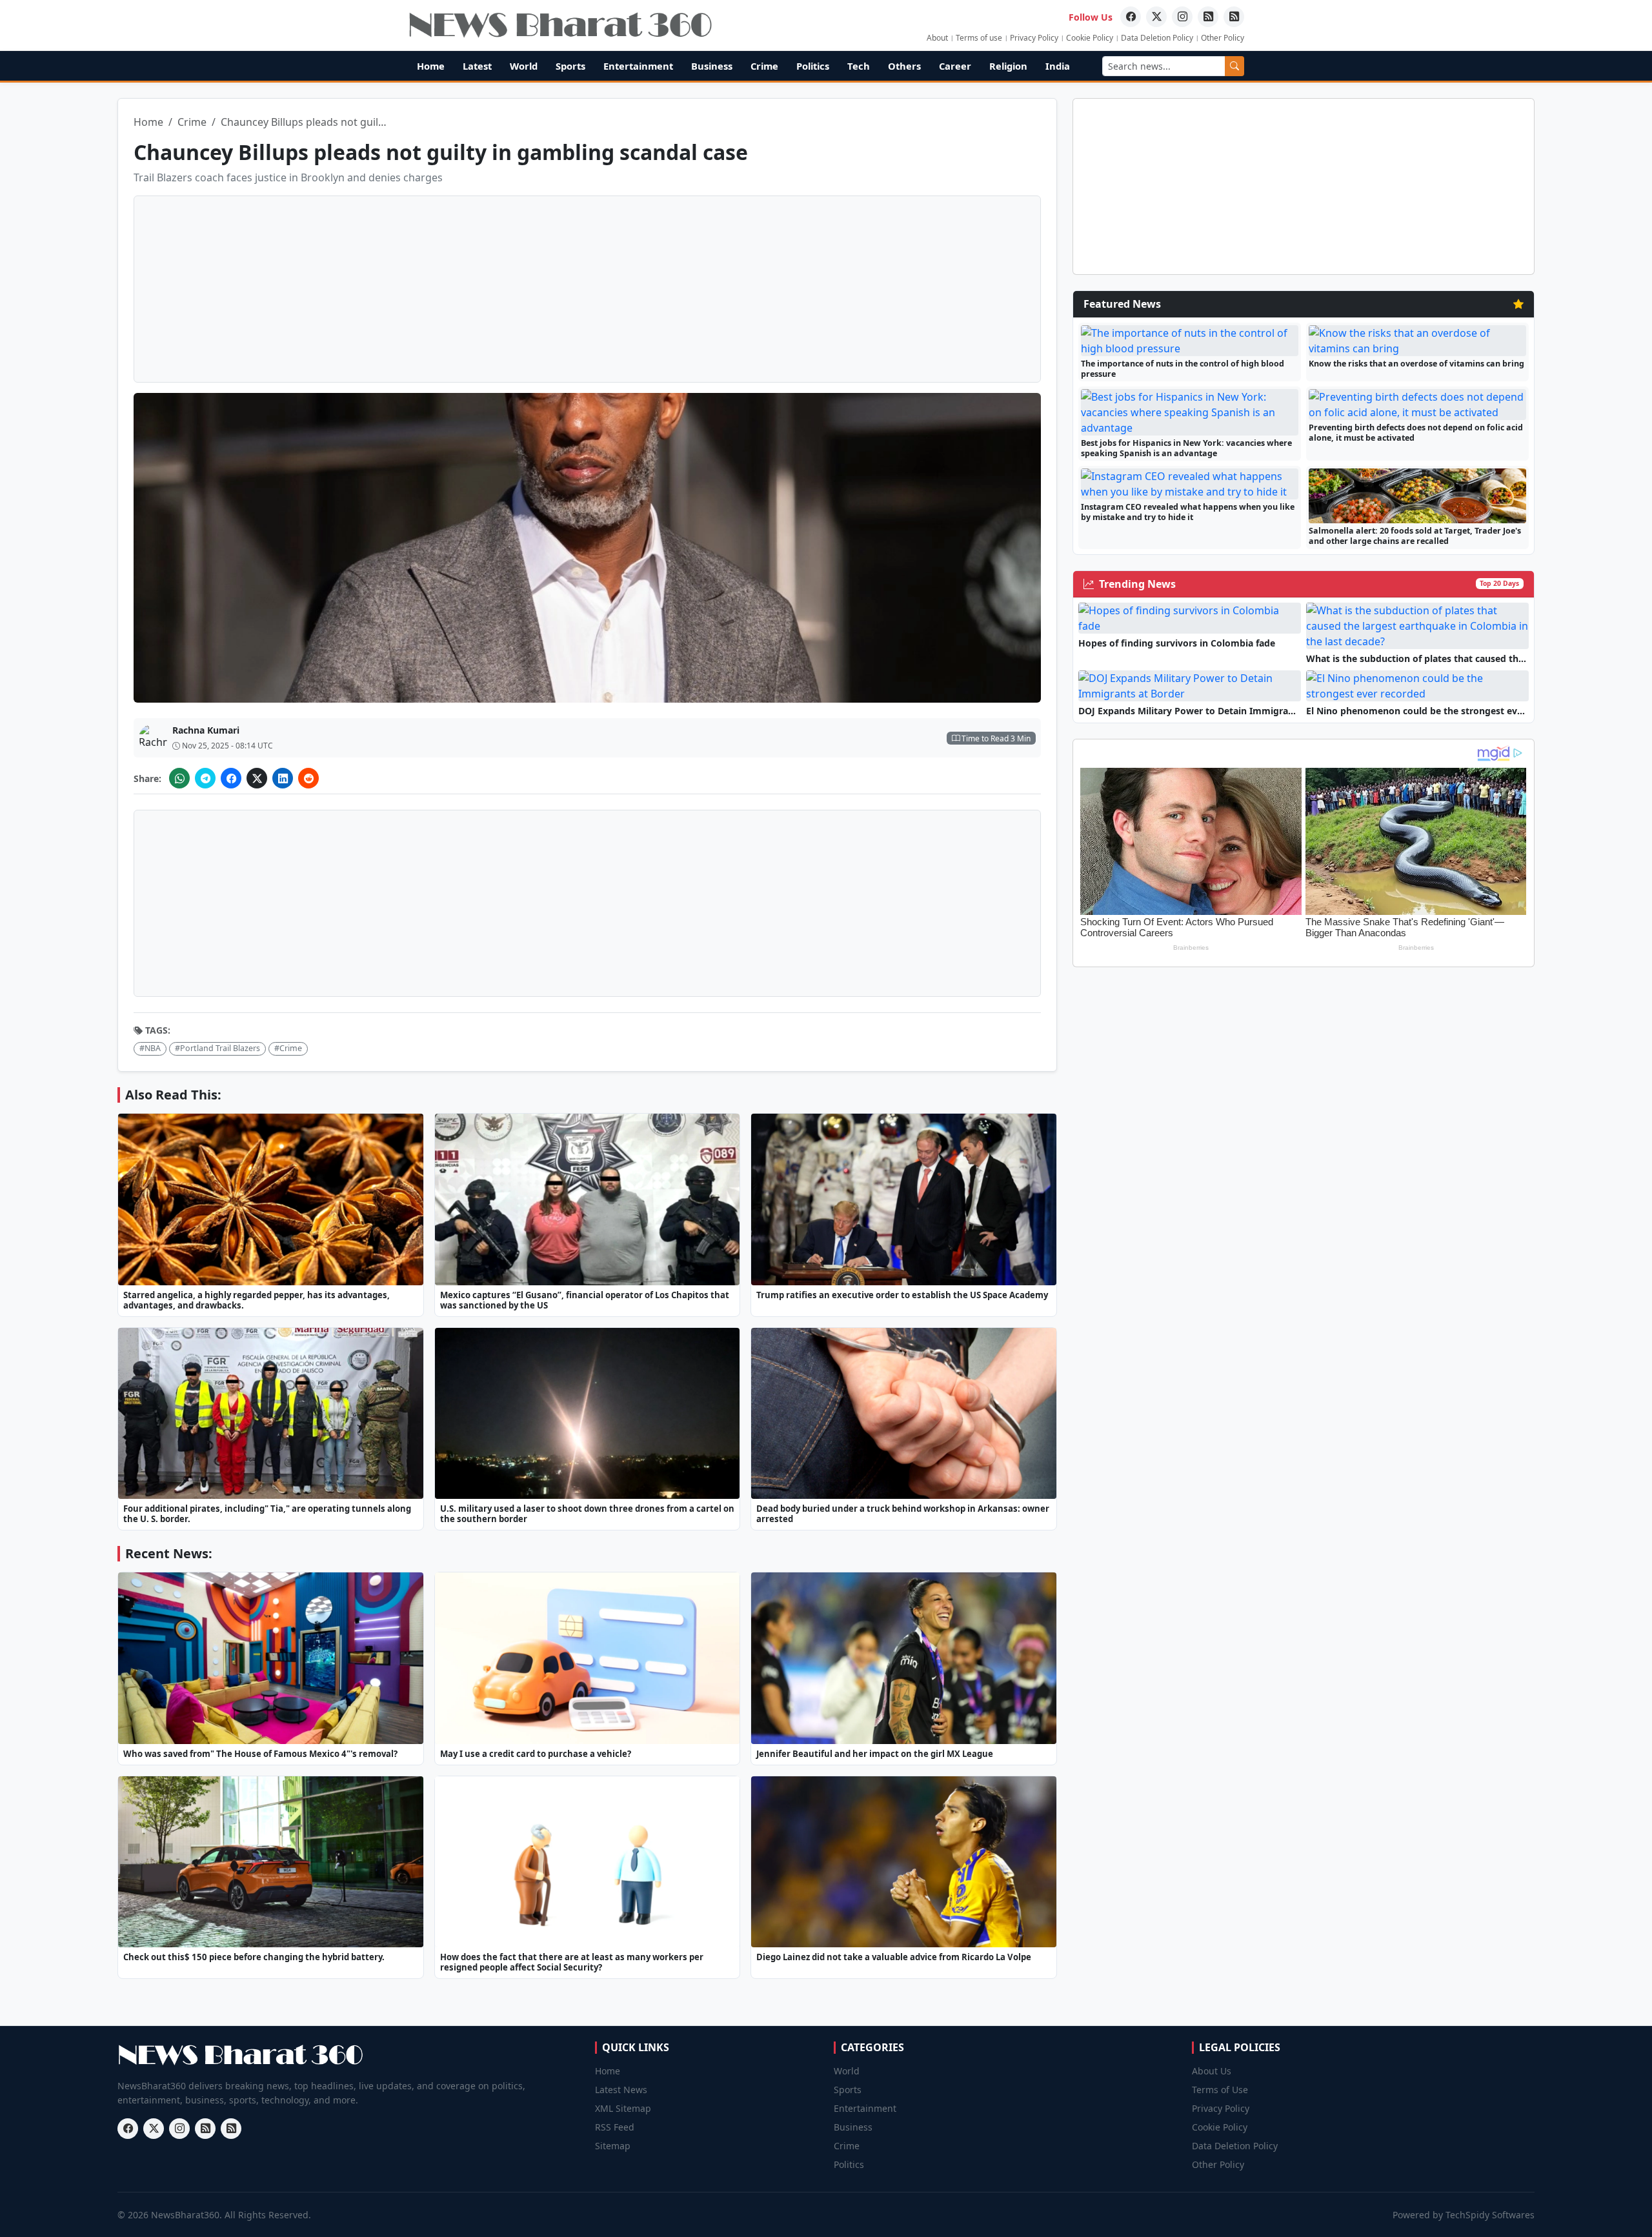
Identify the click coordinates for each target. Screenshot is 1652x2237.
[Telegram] (205, 778)
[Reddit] (308, 778)
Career (955, 66)
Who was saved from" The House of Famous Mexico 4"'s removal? (260, 1754)
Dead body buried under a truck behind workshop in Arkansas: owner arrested (903, 1514)
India (1058, 66)
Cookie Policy (1090, 38)
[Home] (560, 25)
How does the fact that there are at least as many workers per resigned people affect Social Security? (572, 1962)
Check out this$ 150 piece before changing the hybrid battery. (254, 1957)
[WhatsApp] (179, 778)
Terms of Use (1220, 2090)
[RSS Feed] (1208, 17)
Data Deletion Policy (1157, 38)
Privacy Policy (1034, 38)
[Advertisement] (1597, 239)
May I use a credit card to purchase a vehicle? (536, 1754)
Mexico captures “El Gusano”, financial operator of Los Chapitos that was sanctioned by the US (585, 1300)
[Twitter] (1156, 17)
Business (712, 66)
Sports (570, 66)
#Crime (288, 1048)
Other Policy (1223, 38)
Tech (859, 66)
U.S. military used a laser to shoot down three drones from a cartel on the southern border (587, 1514)
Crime (764, 66)
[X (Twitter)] (257, 778)
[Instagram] (1182, 17)
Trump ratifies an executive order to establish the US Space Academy (902, 1295)
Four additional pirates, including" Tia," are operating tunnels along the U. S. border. (267, 1514)
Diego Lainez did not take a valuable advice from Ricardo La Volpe (894, 1957)
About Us (1212, 2071)
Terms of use (979, 38)
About (937, 38)
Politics (813, 66)
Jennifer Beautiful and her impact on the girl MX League (875, 1754)
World (524, 66)
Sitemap (613, 2146)
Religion (1008, 66)
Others (904, 66)
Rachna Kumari (206, 730)
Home (431, 66)
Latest (477, 66)
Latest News (621, 2090)
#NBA (150, 1048)
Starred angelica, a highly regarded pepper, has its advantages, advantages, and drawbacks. (257, 1300)
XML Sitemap (623, 2108)
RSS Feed (615, 2127)
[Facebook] (1131, 17)
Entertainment (638, 66)
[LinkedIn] (283, 778)
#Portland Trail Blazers (217, 1048)
